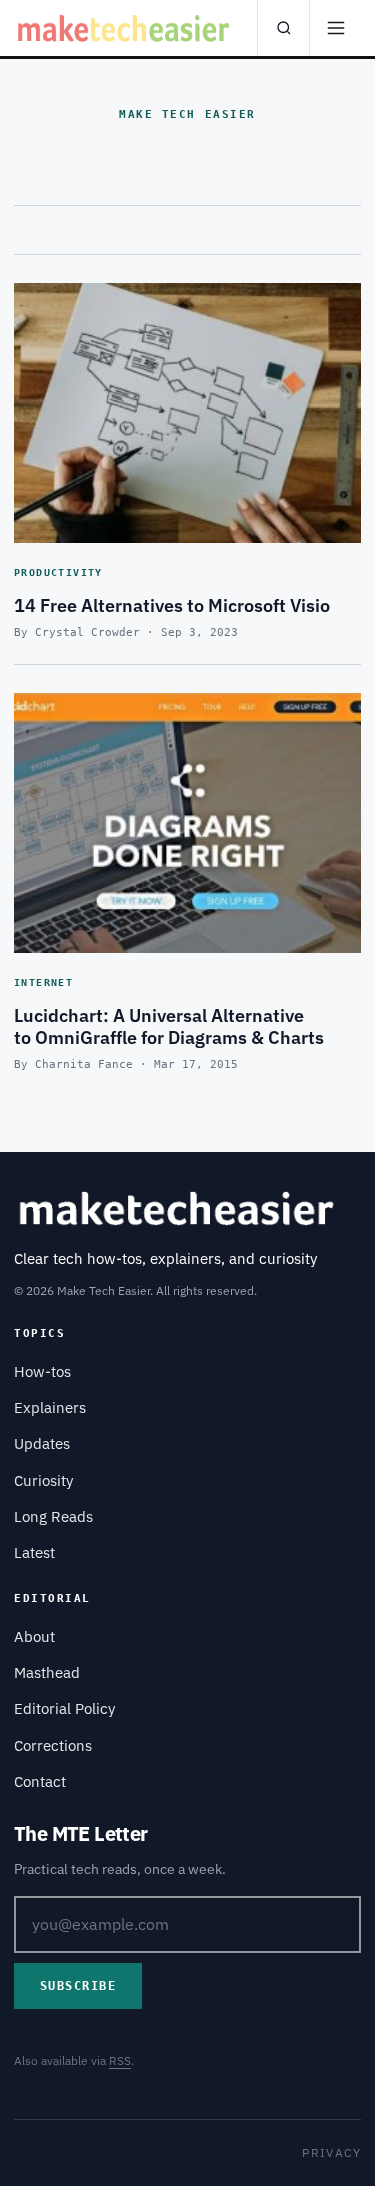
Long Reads (53, 1516)
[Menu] (335, 28)
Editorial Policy (64, 1708)
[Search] (283, 28)
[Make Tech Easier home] (125, 28)
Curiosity (43, 1480)
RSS (120, 2060)
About (34, 1636)
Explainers (50, 1407)
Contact (40, 1781)
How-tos (42, 1371)
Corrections (53, 1745)
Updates (42, 1443)
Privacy (331, 2152)
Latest (34, 1552)
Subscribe (78, 1986)
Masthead (47, 1672)
